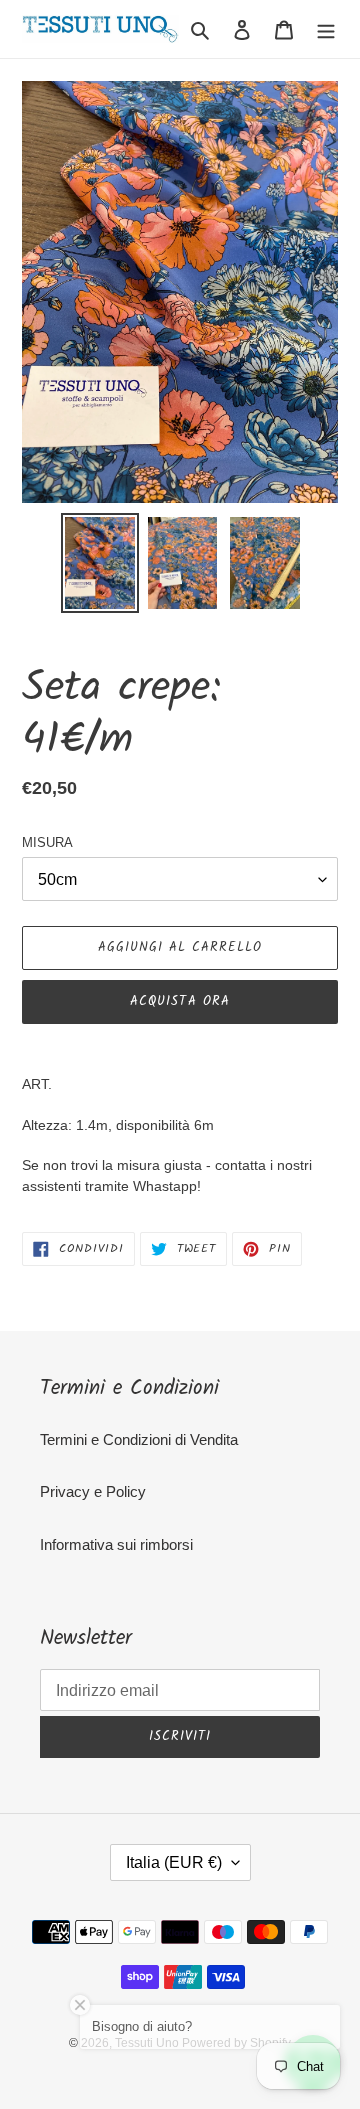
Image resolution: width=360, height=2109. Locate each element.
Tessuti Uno (148, 2043)
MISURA (47, 842)
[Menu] (326, 29)
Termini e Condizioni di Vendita (139, 1439)
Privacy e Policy (93, 1491)
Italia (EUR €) (174, 1862)
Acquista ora (179, 1001)
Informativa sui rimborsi (116, 1544)
